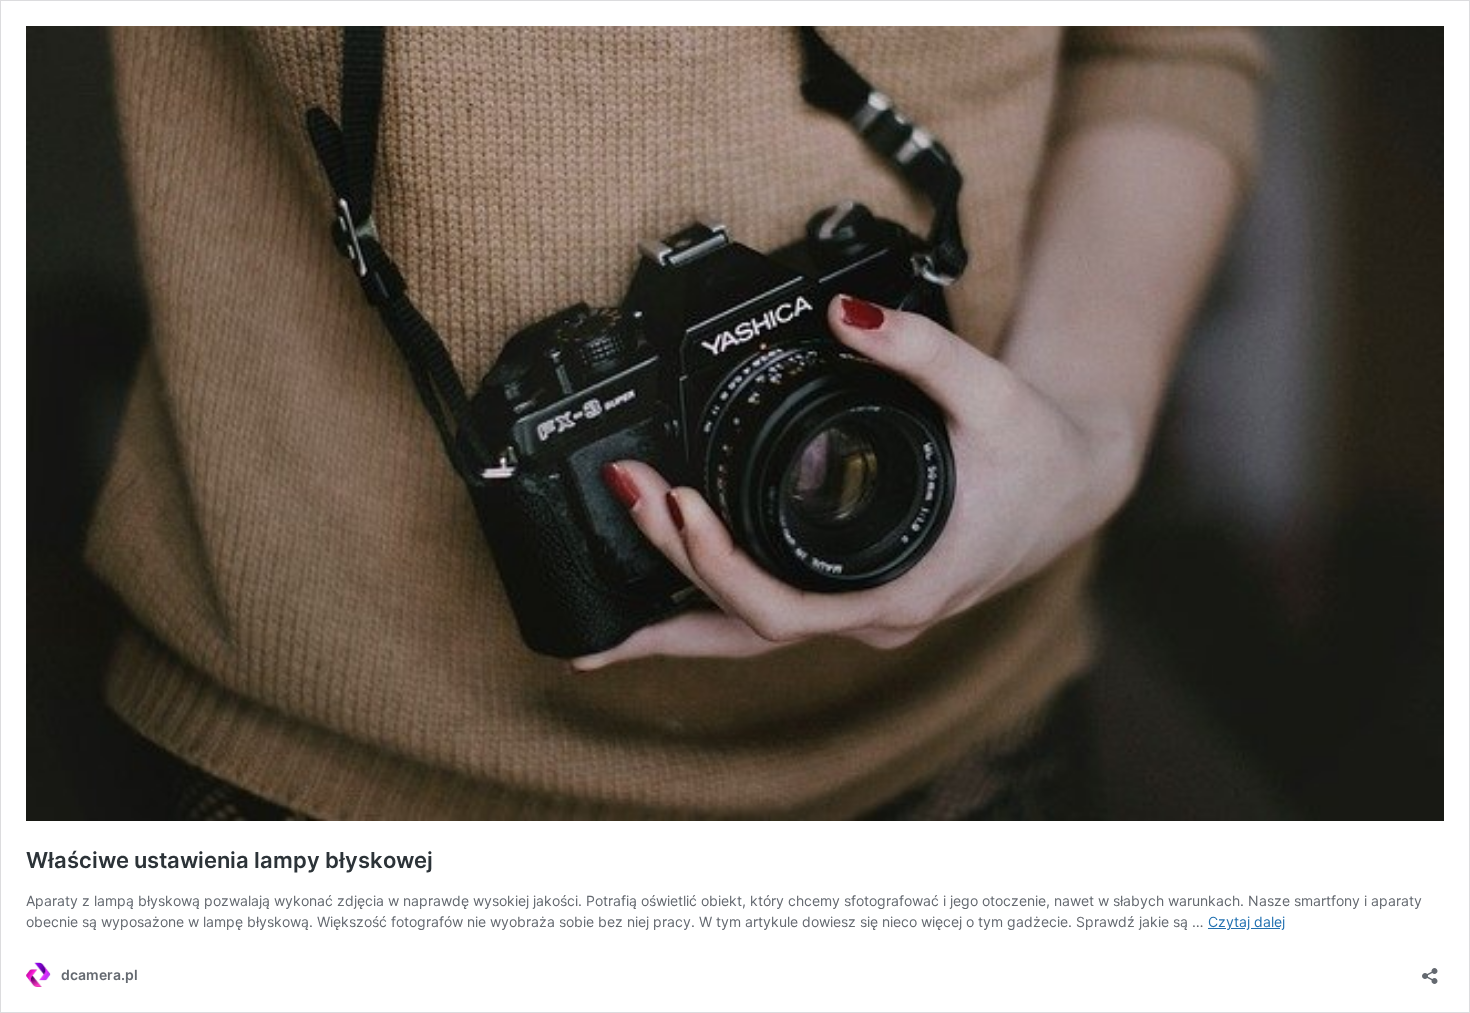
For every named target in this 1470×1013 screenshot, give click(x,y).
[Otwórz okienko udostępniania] (1430, 969)
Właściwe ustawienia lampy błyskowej (229, 860)
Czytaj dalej (1246, 921)
